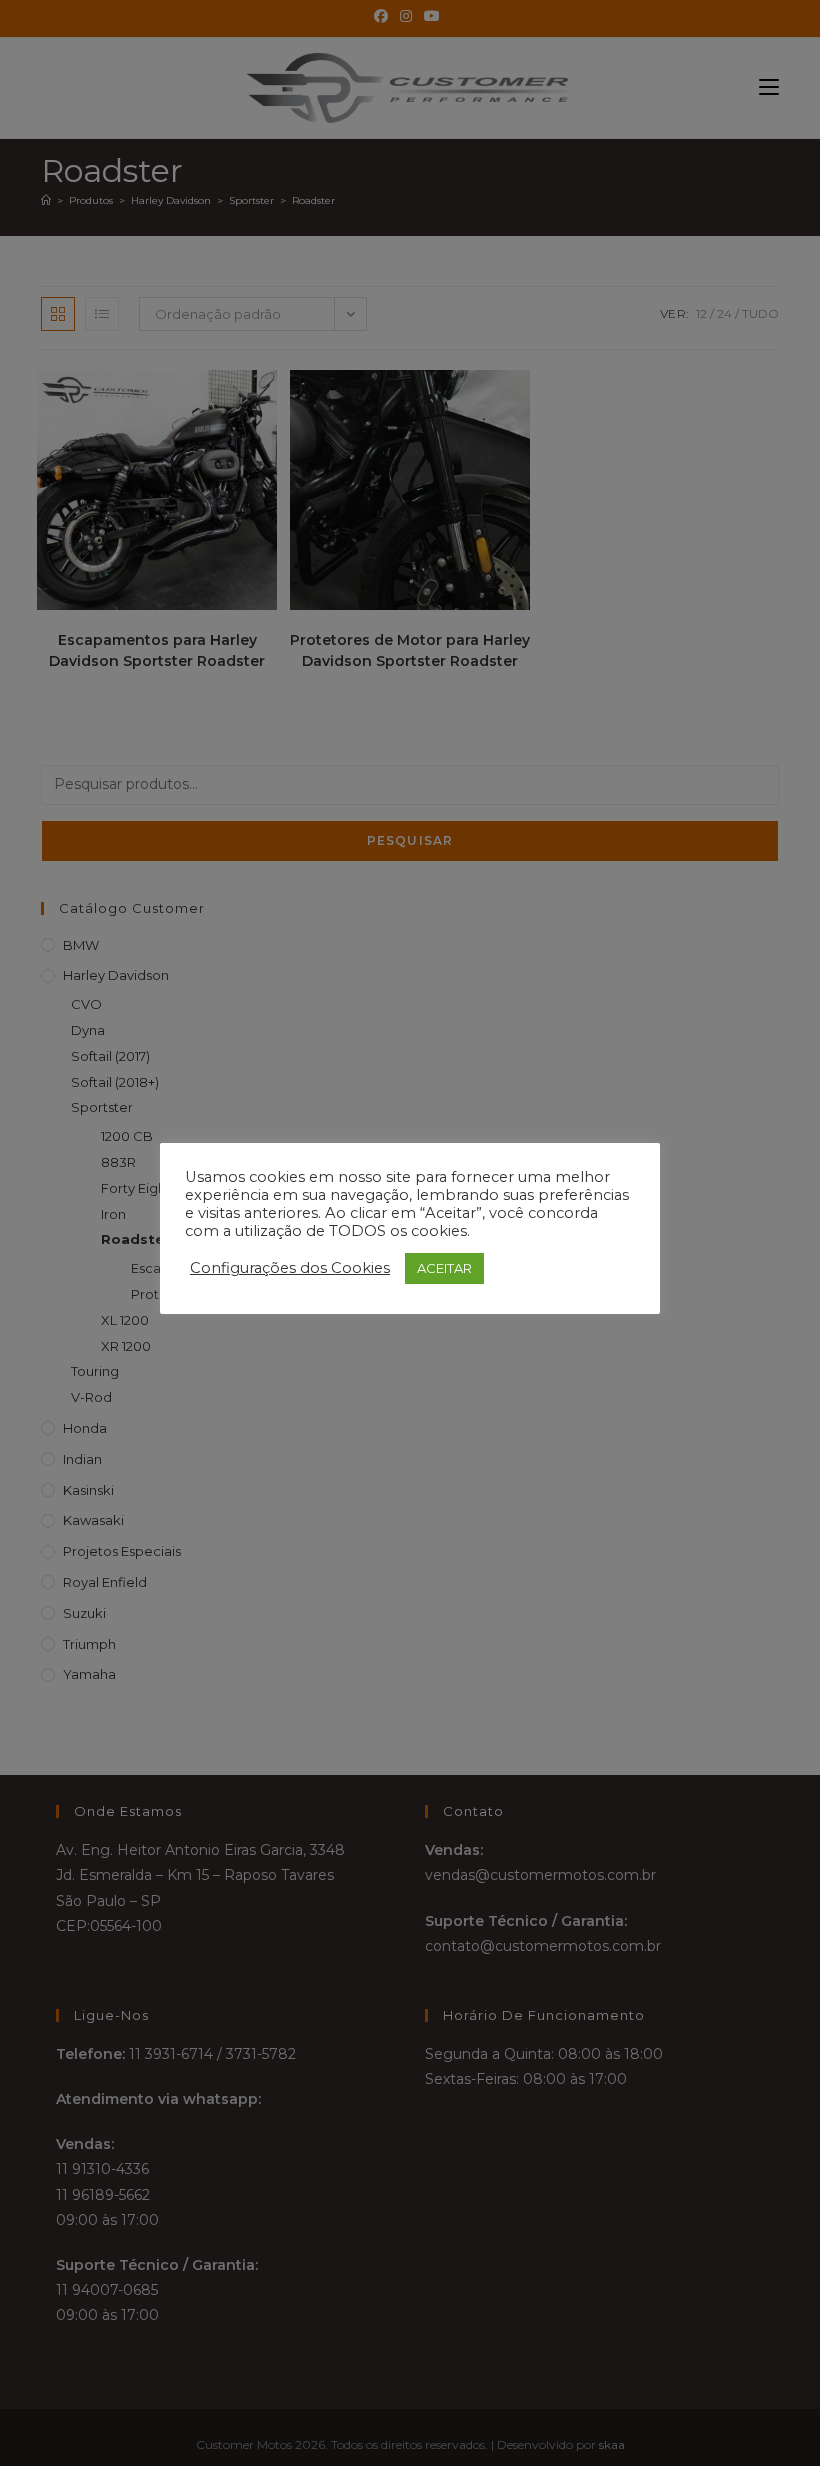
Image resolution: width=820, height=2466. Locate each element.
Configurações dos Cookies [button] (290, 1268)
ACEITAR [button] (444, 1268)
